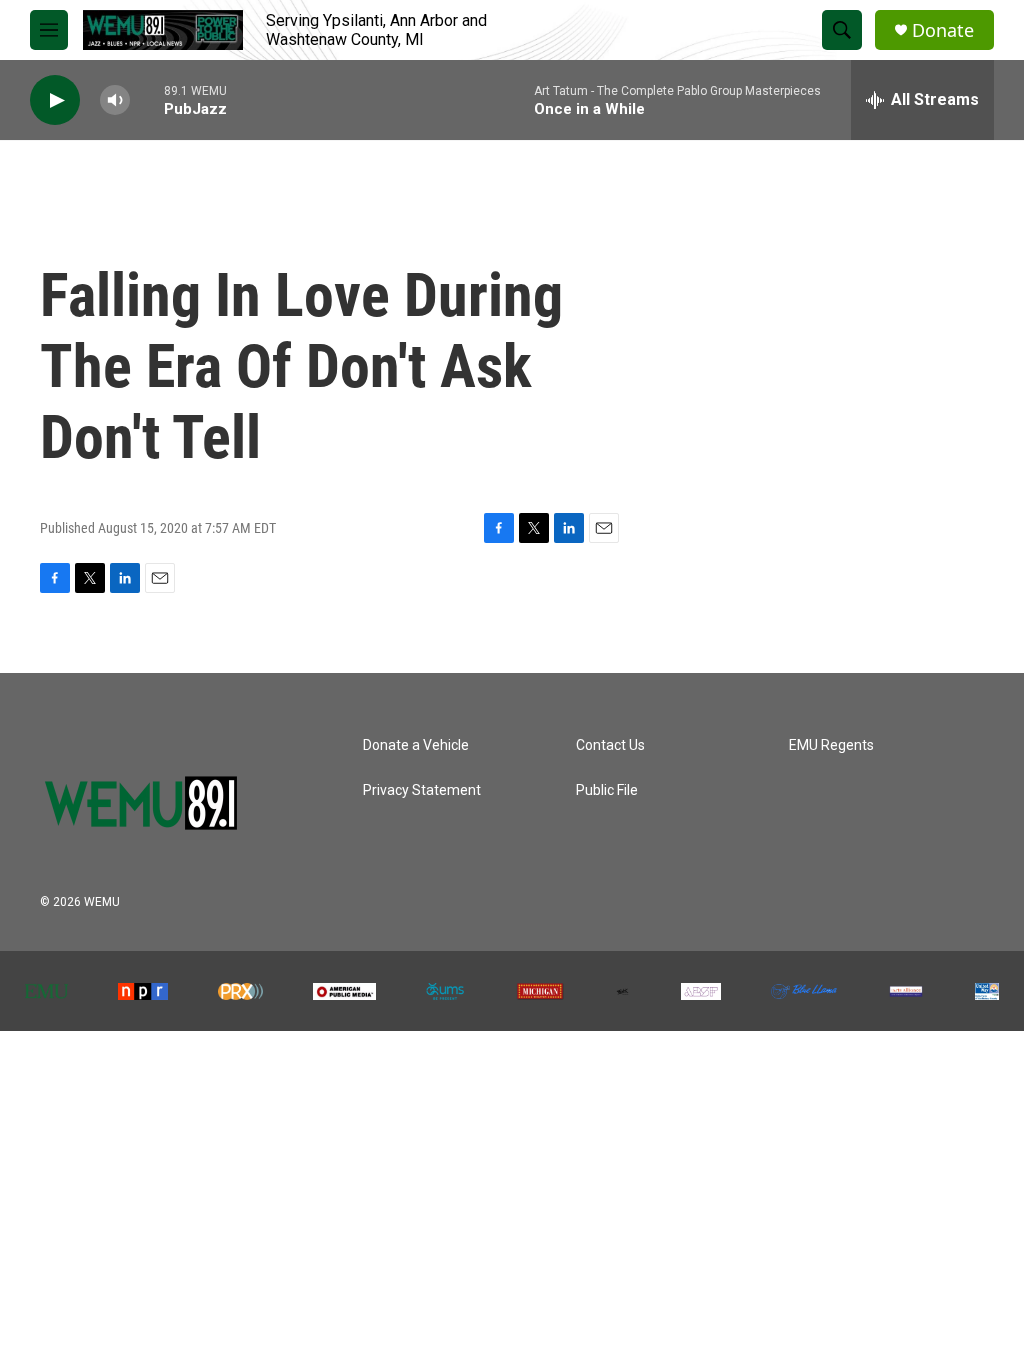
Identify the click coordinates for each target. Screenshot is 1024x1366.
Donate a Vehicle (416, 745)
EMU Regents (831, 745)
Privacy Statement (422, 790)
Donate (943, 30)
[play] (55, 100)
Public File (607, 790)
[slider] (147, 99)
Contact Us (610, 745)
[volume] (115, 100)
